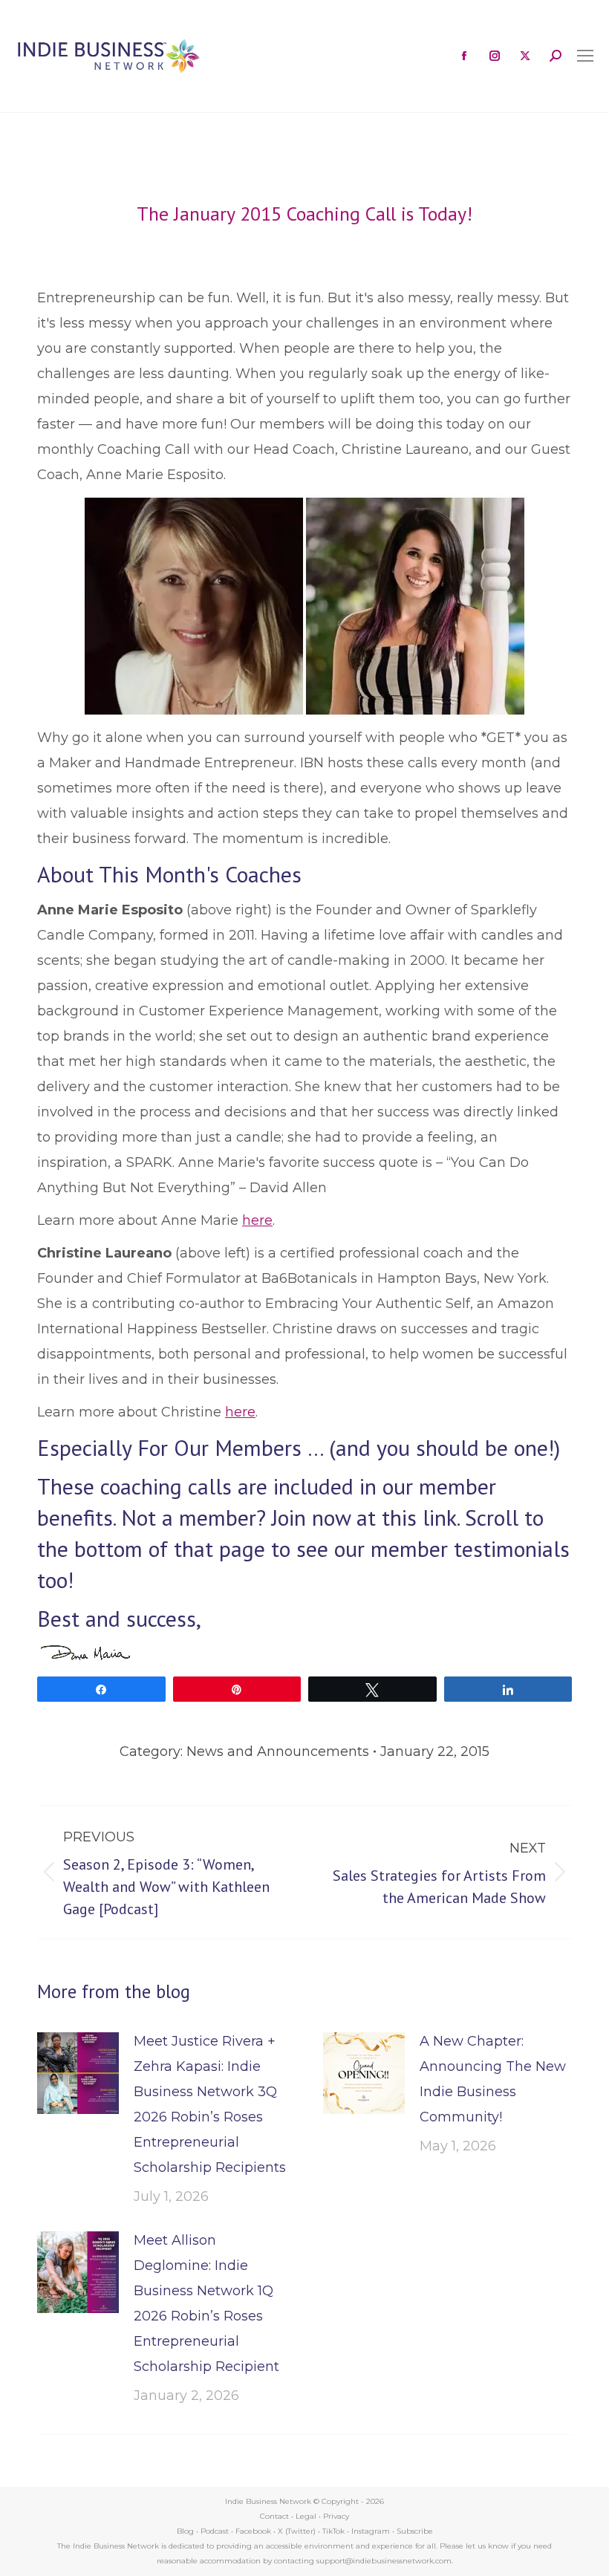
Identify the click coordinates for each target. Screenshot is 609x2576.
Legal (306, 2516)
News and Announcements (278, 1752)
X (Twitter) (298, 2531)
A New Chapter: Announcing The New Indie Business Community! (493, 2079)
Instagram (371, 2531)
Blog (185, 2531)
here (257, 1220)
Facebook (253, 2531)
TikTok (333, 2531)
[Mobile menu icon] (585, 56)
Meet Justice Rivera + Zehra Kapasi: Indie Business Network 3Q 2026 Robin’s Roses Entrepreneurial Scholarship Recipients (210, 2104)
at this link (407, 1517)
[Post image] (78, 2073)
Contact (274, 2516)
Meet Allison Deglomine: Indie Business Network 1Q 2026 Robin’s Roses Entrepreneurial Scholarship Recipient (206, 2303)
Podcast (215, 2531)
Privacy (336, 2516)
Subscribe (415, 2531)
